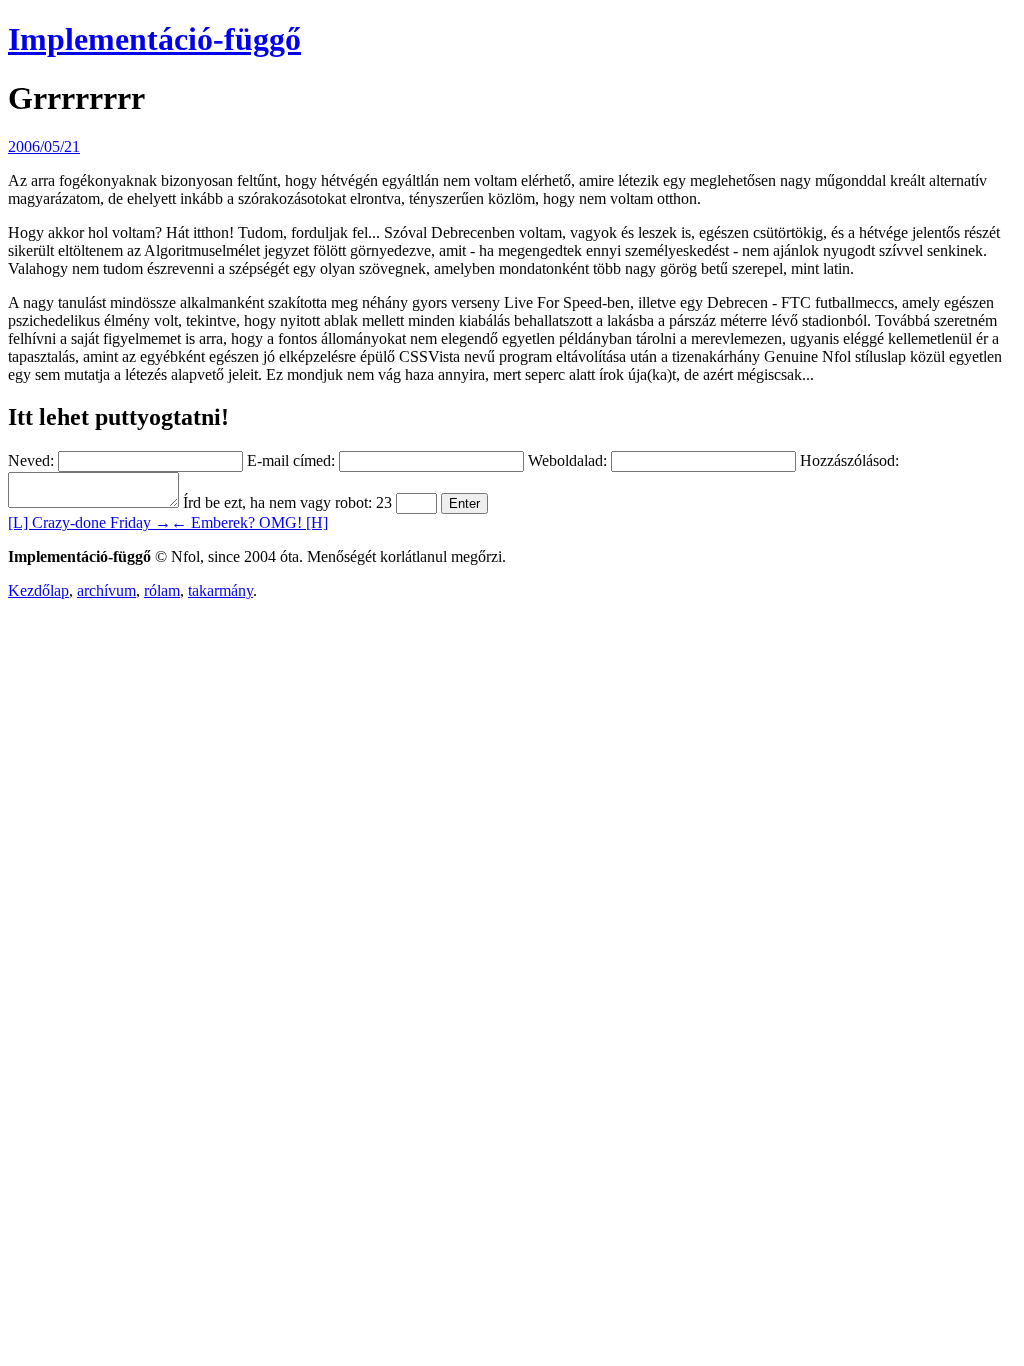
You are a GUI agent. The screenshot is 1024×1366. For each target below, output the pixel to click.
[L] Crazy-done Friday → (89, 522)
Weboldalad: (567, 460)
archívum (106, 590)
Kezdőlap (38, 590)
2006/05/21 (44, 146)
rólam (162, 590)
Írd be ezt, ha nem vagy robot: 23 (287, 502)
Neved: (31, 460)
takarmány (220, 590)
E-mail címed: (291, 460)
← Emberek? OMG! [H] (249, 522)
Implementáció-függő (154, 39)
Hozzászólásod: (849, 460)
